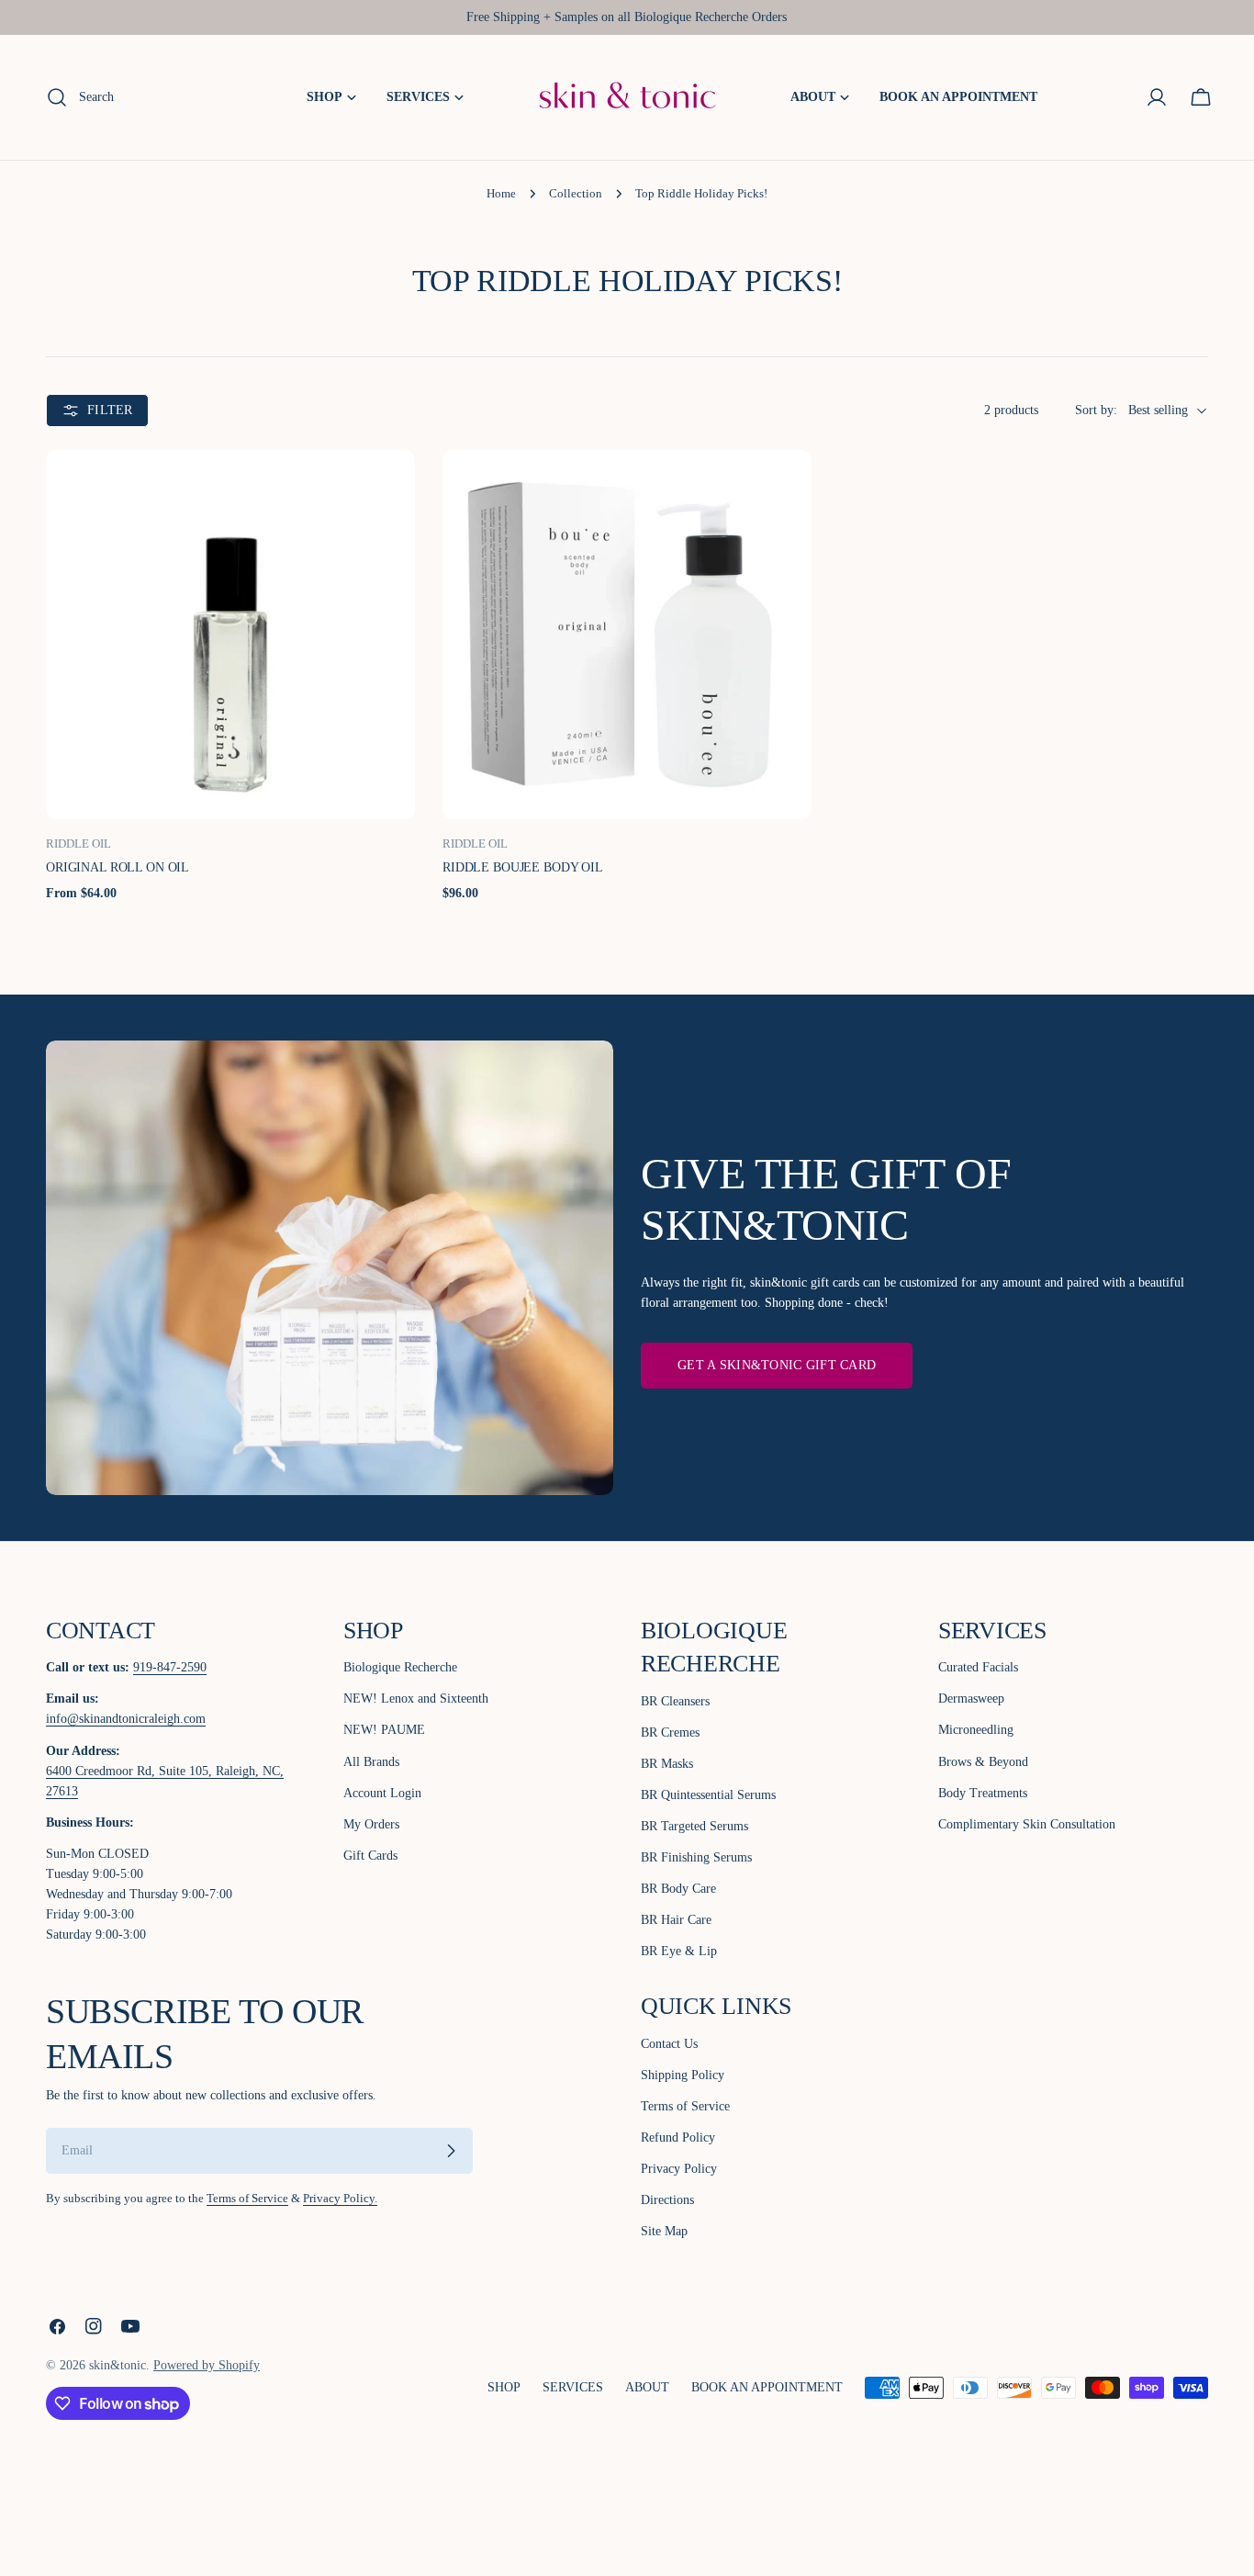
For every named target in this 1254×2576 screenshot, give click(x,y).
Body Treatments (983, 1793)
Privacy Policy (679, 2169)
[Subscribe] (451, 2151)
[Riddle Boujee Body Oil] (627, 635)
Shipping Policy (683, 2075)
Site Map (664, 2231)
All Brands (371, 1762)
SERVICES (573, 2387)
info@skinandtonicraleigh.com (126, 1719)
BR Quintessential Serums (708, 1795)
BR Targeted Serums (694, 1826)
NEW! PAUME (384, 1730)
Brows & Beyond (983, 1762)
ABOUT (647, 2387)
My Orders (371, 1824)
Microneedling (976, 1730)
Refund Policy (678, 2137)
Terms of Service (247, 2199)
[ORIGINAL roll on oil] (230, 635)
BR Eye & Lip (679, 1951)
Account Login (382, 1793)
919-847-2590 (170, 1667)
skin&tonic (118, 2365)
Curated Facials (978, 1667)
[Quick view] (387, 491)
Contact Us (669, 2044)
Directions (667, 2200)
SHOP (504, 2387)
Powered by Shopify (207, 2365)
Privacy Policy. (340, 2199)
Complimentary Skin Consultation (1027, 1824)
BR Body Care (678, 1889)
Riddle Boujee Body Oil (523, 867)
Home (501, 194)
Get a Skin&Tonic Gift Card (777, 1365)
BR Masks (667, 1764)
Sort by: (1096, 410)
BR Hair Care (676, 1920)
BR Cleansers (675, 1701)
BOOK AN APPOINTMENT (767, 2387)
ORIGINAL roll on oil (118, 867)
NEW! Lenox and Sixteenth (416, 1699)
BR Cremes (670, 1732)
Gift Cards (370, 1856)
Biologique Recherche (400, 1667)
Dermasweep (971, 1699)
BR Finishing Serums (696, 1857)
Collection (576, 194)
